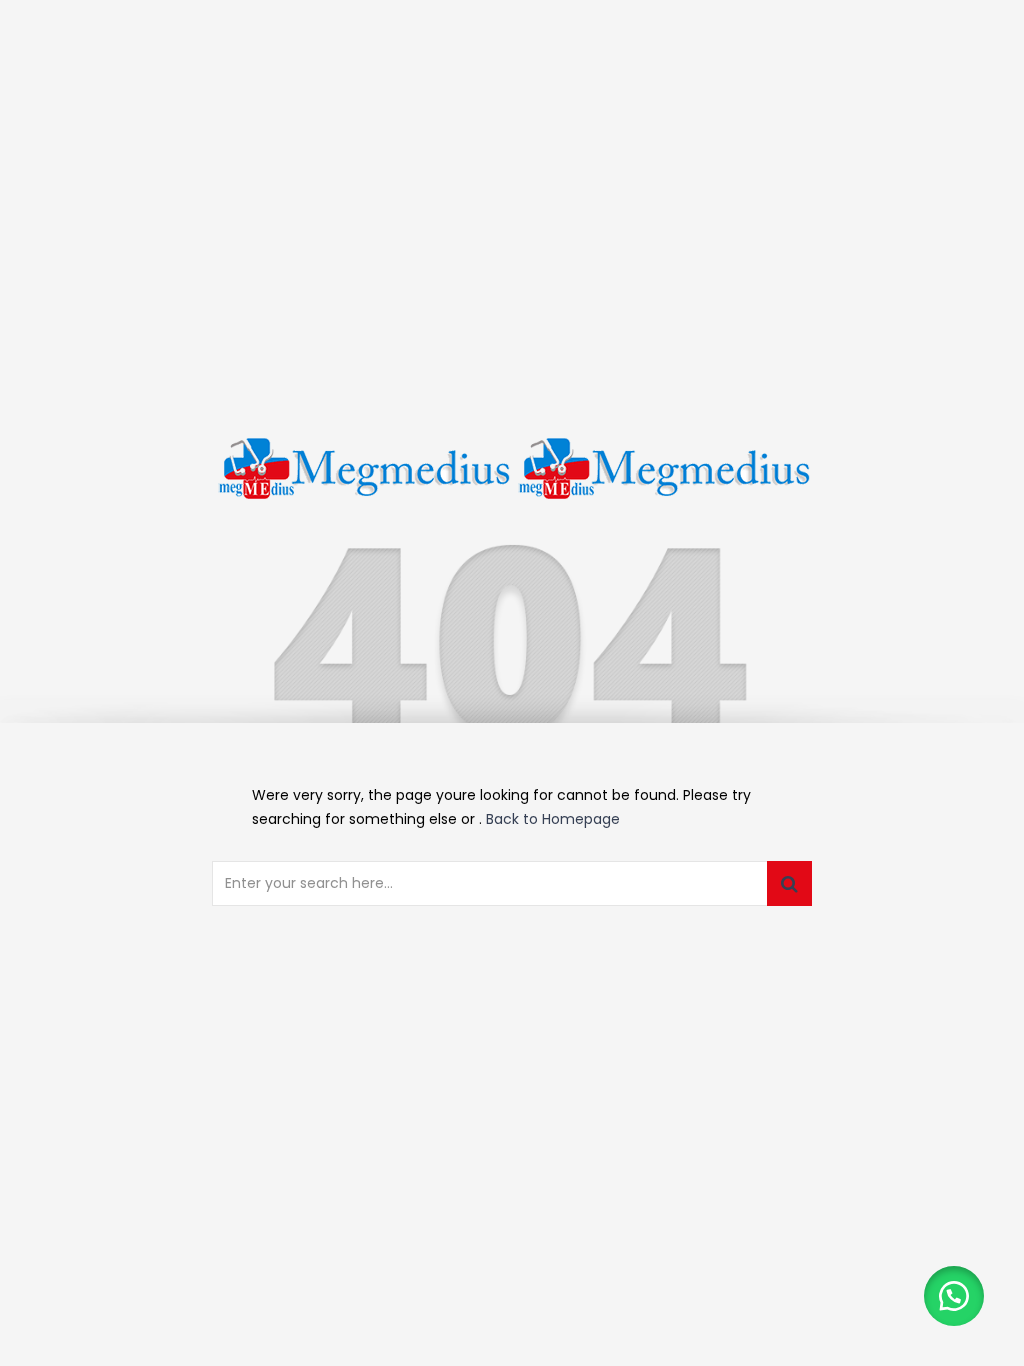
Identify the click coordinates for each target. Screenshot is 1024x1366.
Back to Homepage (553, 819)
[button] (954, 1296)
